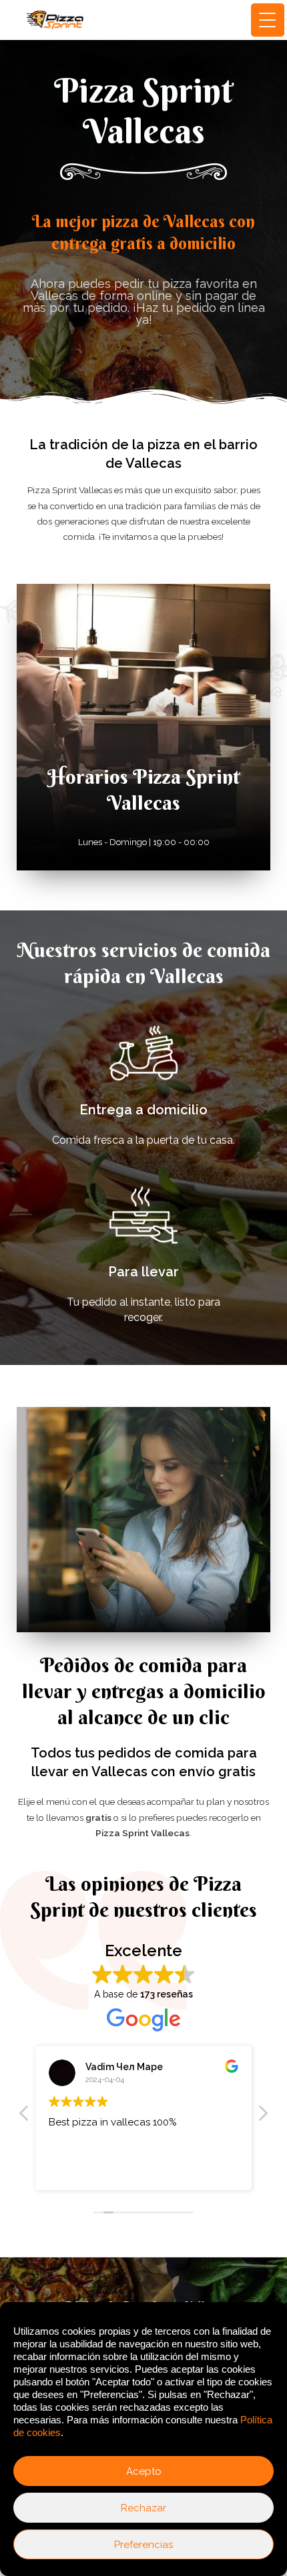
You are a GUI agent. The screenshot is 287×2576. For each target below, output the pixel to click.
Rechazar (143, 2508)
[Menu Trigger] (268, 20)
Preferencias (143, 2545)
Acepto (144, 2471)
